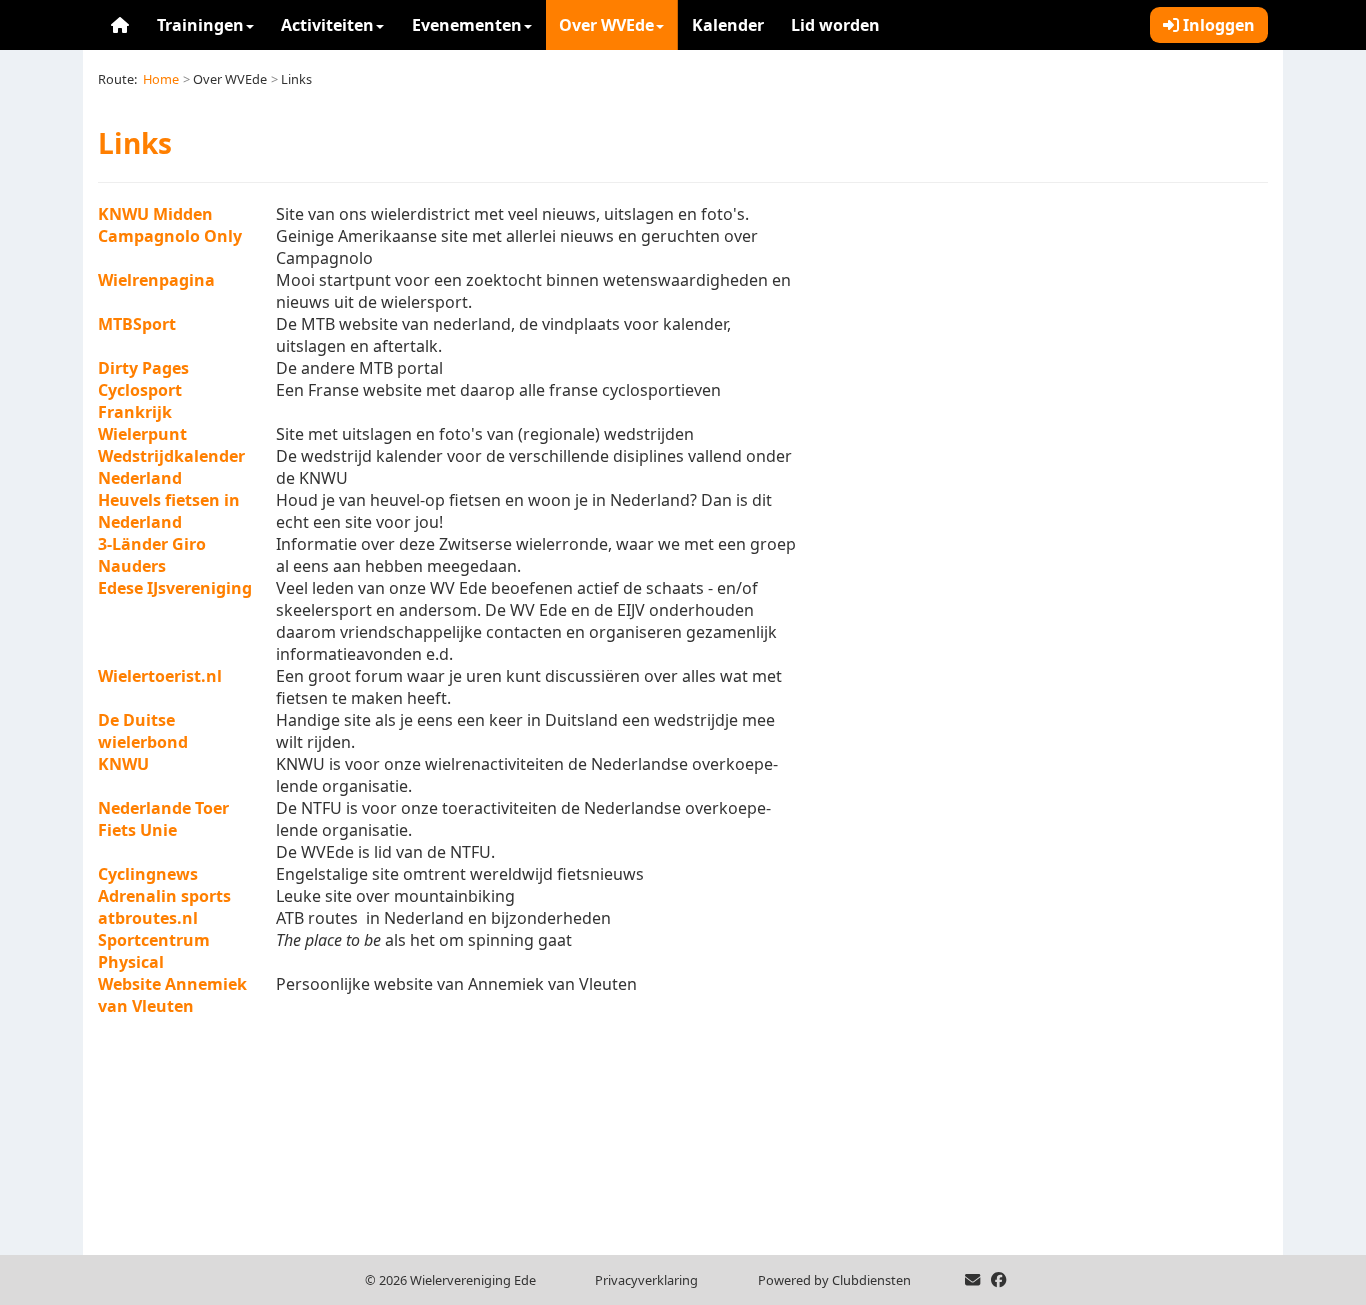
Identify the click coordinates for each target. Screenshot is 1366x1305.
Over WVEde (606, 25)
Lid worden (835, 25)
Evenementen (467, 25)
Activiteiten (327, 25)
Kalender (728, 25)
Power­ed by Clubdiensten (834, 1280)
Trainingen (200, 25)
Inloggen (1217, 25)
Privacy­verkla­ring (646, 1280)
